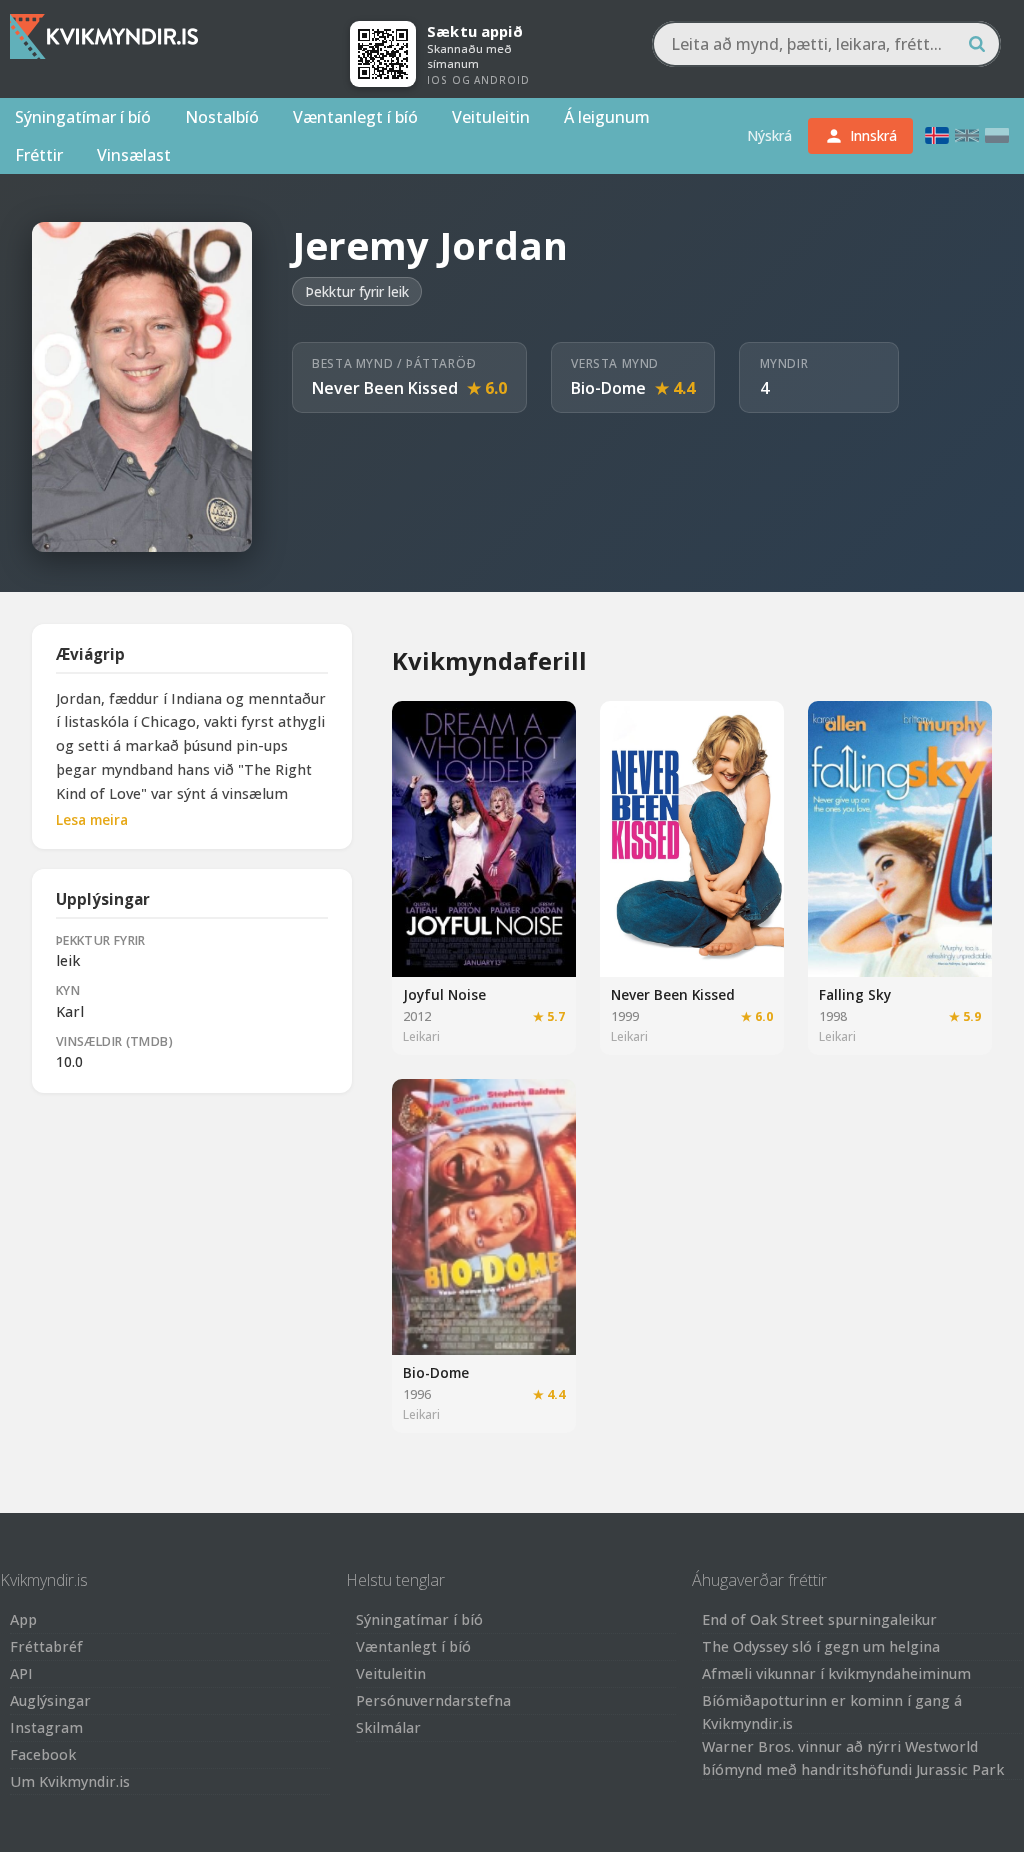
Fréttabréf (46, 1646)
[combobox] (826, 44)
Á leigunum (607, 117)
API (21, 1673)
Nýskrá (769, 135)
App (23, 1619)
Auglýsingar (50, 1700)
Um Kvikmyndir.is (70, 1781)
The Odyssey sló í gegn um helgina (821, 1646)
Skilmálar (388, 1727)
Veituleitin (491, 117)
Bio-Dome (608, 388)
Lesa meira (92, 819)
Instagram (46, 1727)
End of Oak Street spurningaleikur (819, 1619)
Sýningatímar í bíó (83, 117)
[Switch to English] (967, 135)
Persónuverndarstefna (433, 1700)
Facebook (43, 1754)
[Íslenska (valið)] (937, 135)
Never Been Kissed (385, 388)
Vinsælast (134, 155)
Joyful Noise (444, 994)
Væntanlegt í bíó (355, 117)
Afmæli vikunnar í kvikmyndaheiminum (836, 1673)
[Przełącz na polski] (997, 135)
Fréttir (39, 155)
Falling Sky (855, 994)
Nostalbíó (222, 117)
